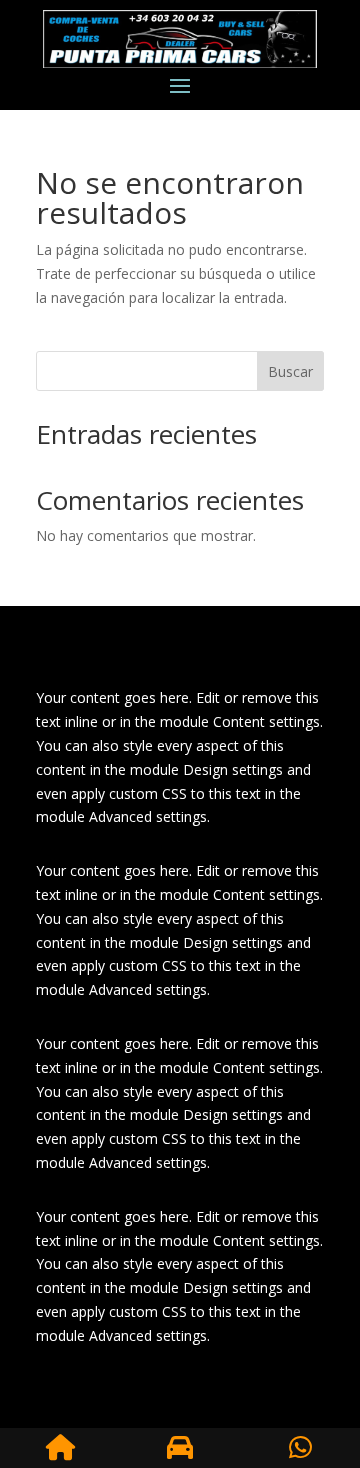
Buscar (290, 371)
